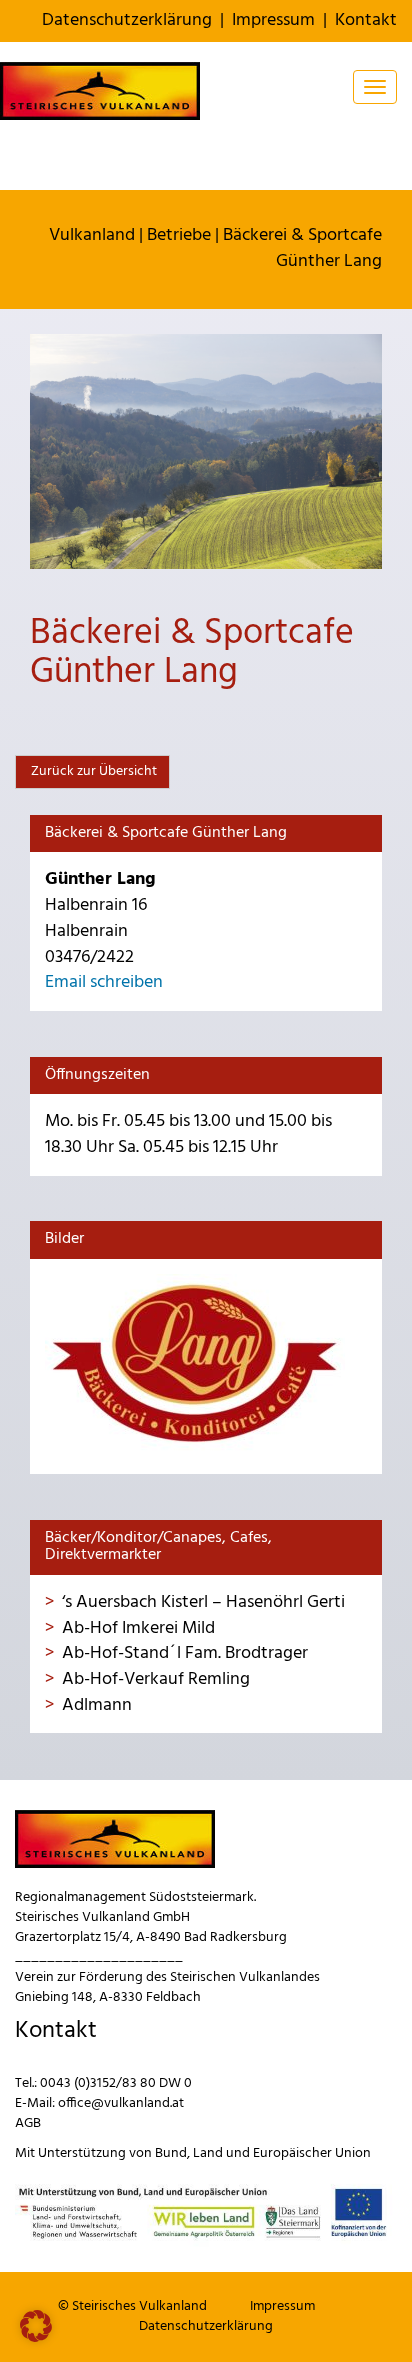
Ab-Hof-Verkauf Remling (156, 1679)
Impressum (273, 20)
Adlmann (97, 1705)
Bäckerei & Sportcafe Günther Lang (302, 248)
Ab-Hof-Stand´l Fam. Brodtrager (185, 1653)
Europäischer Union (312, 2153)
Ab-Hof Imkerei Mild (138, 1628)
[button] (36, 2326)
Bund (171, 2153)
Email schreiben (104, 982)
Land (208, 2153)
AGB (28, 2123)
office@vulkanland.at (121, 2103)
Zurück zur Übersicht (92, 771)
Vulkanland (92, 235)
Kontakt (366, 20)
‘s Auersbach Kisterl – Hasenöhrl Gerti (203, 1602)
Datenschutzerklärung (127, 20)
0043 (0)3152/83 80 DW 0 (116, 2083)
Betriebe (179, 235)
